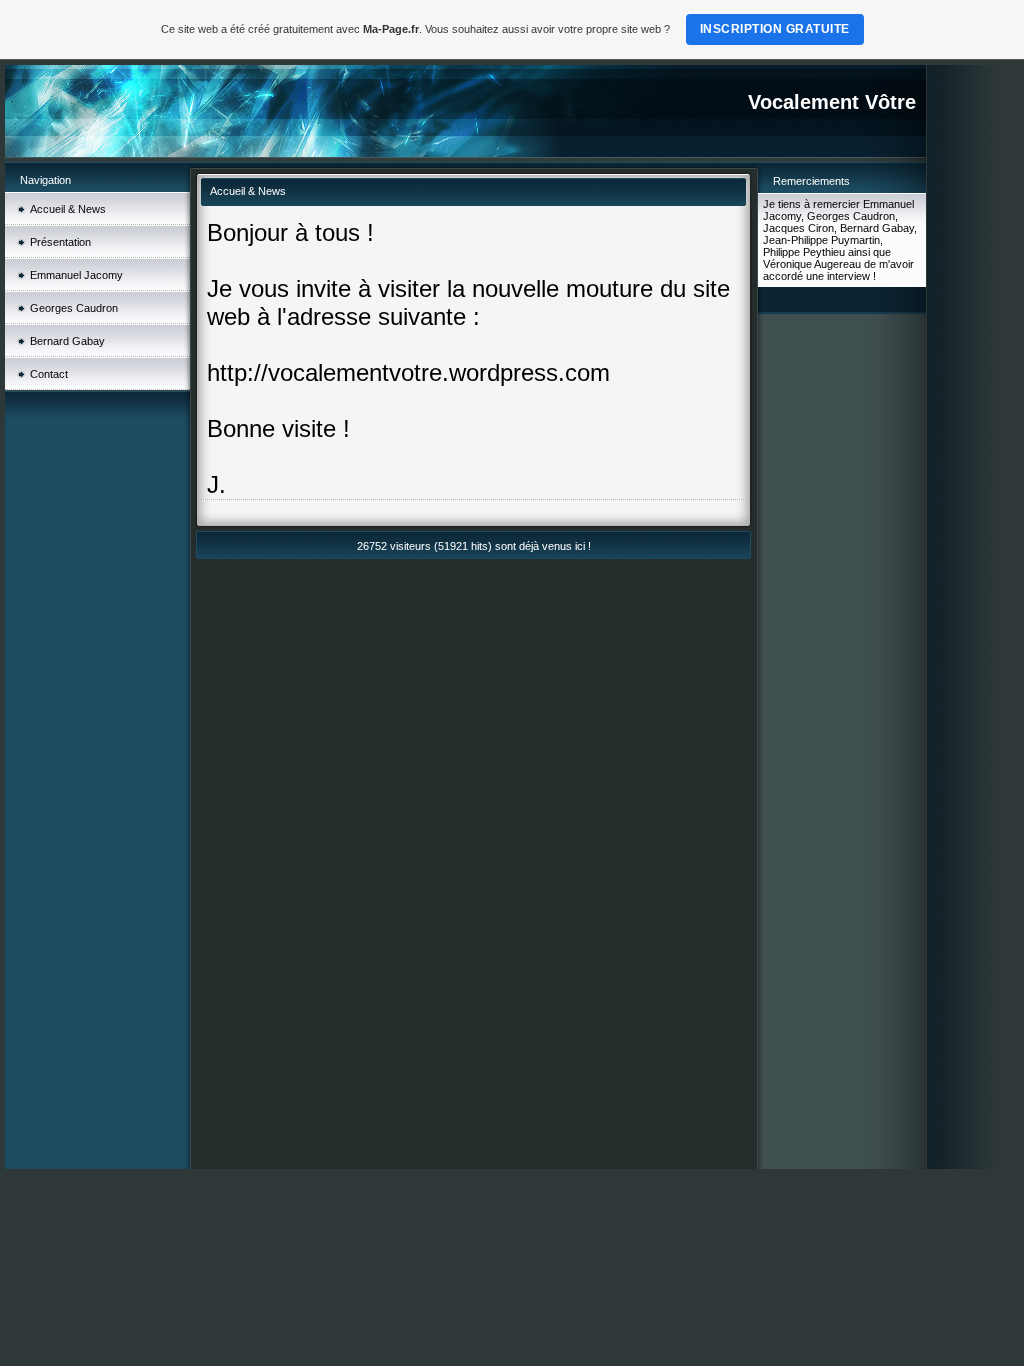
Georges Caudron (74, 308)
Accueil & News (68, 209)
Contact (49, 374)
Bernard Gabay (67, 341)
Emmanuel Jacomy (76, 275)
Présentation (60, 242)
